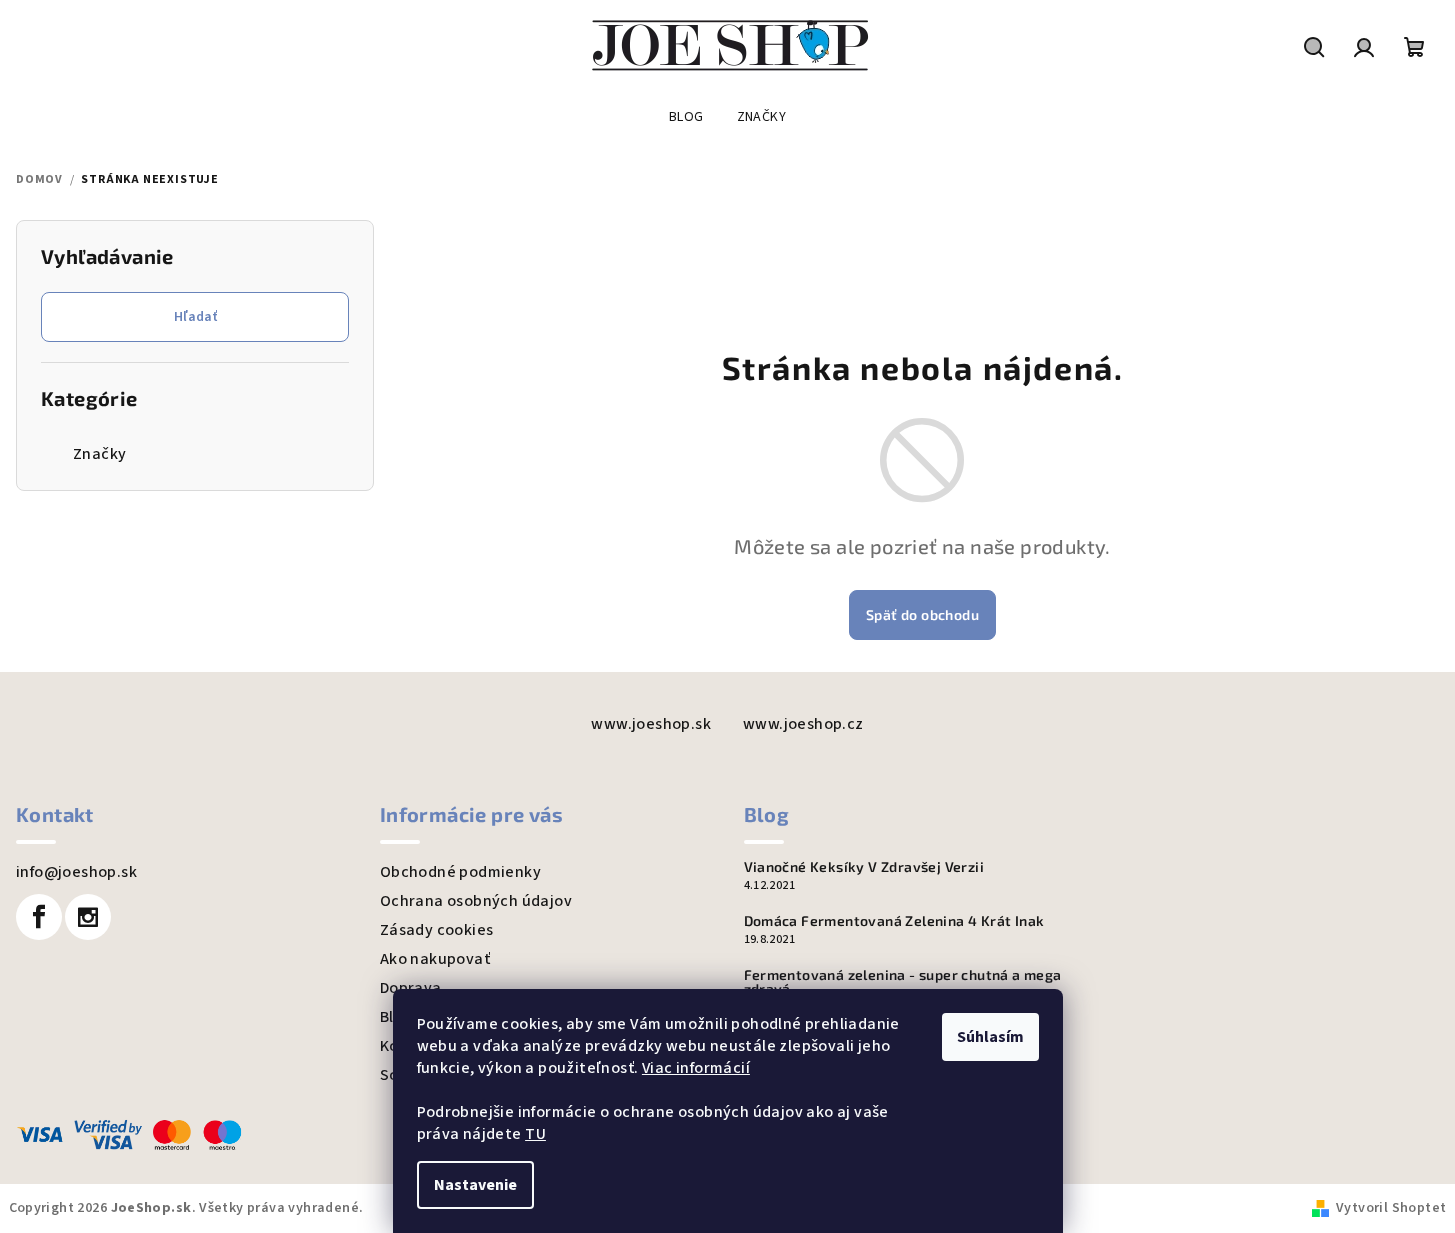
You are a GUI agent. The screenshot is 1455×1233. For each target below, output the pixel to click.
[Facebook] (39, 917)
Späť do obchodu (922, 614)
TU (535, 1134)
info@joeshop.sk (76, 872)
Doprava (411, 988)
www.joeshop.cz (803, 724)
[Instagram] (88, 917)
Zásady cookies (437, 930)
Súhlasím (990, 1037)
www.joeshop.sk (651, 724)
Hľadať (195, 317)
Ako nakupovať (435, 959)
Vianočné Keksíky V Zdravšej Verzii (864, 867)
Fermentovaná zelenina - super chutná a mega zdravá (903, 982)
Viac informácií (696, 1068)
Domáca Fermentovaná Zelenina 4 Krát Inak (894, 921)
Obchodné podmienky (460, 872)
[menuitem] (686, 117)
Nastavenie (475, 1185)
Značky (99, 454)
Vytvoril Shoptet (1391, 1208)
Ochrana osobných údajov (476, 901)
